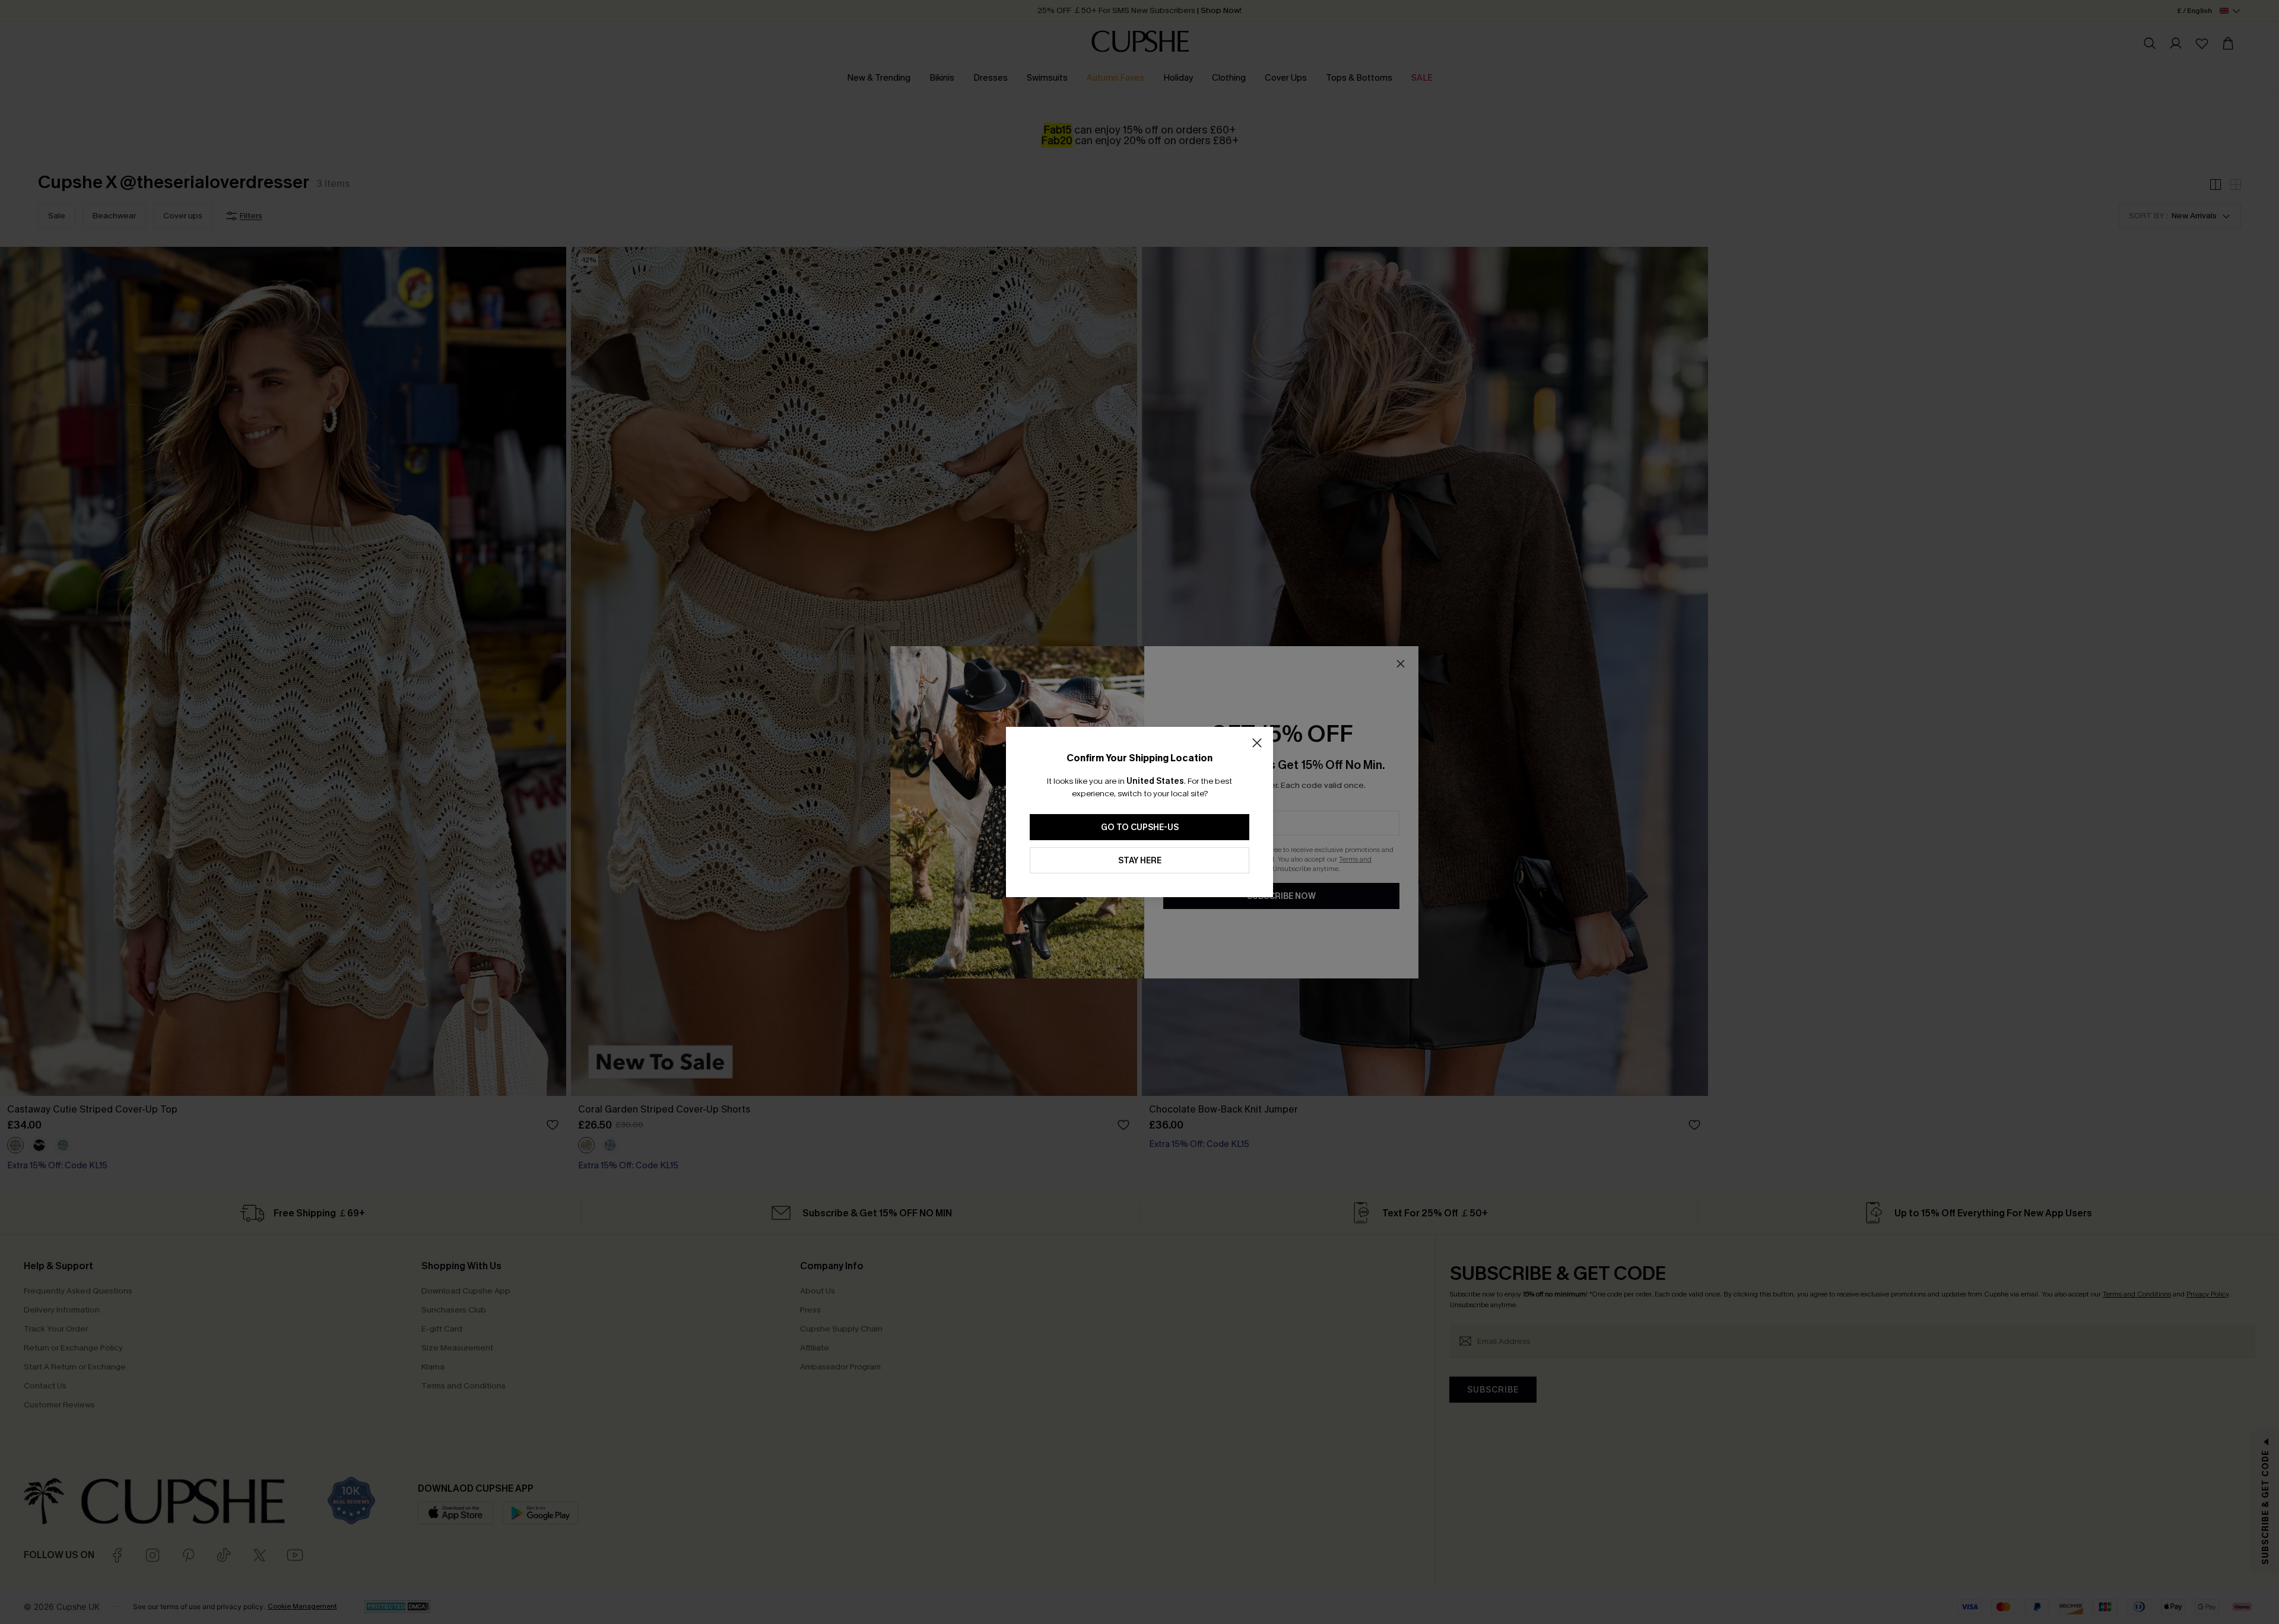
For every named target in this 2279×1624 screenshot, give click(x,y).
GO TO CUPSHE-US (1140, 827)
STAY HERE (1140, 861)
